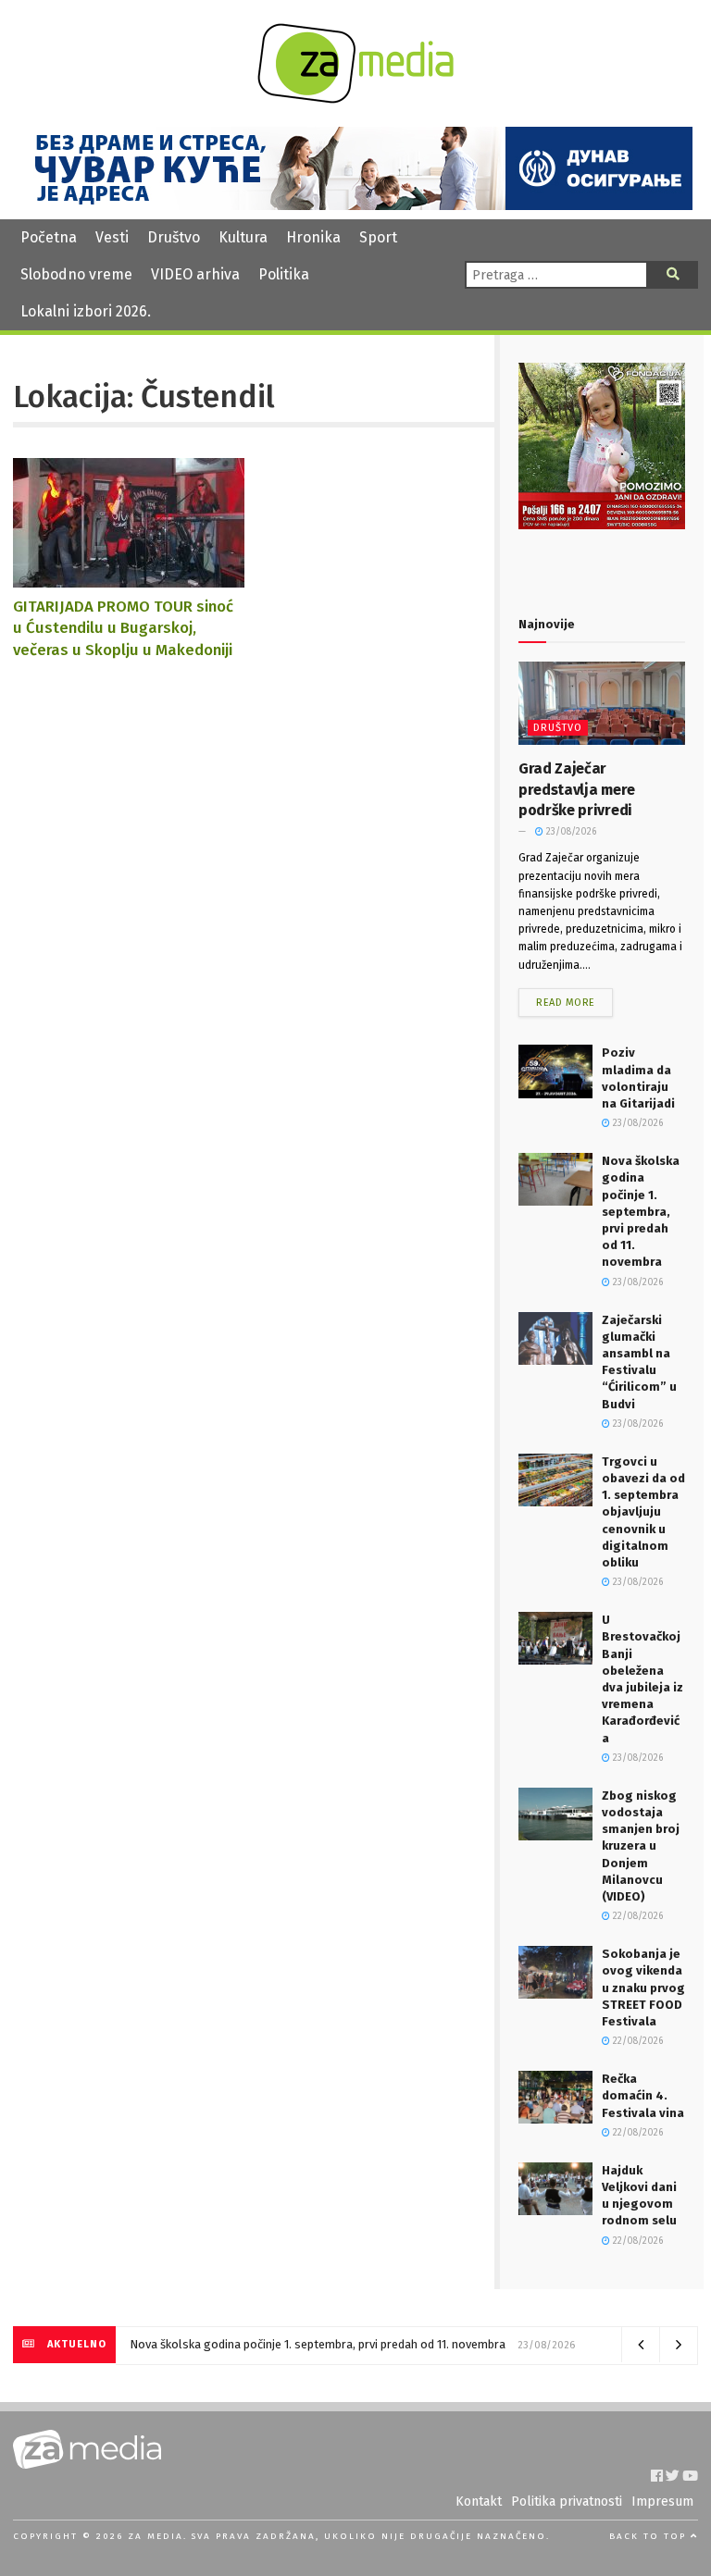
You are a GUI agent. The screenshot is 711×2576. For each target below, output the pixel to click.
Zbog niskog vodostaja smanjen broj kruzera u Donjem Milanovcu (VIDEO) (641, 1846)
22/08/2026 (636, 1916)
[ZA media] (355, 99)
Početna (49, 237)
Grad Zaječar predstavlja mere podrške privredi (577, 789)
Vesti (112, 237)
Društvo (174, 237)
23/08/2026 (570, 832)
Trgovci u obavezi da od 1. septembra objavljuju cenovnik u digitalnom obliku (643, 1512)
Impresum (662, 2502)
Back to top (650, 2536)
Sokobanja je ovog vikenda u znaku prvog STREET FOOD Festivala (643, 1988)
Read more (566, 1003)
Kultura (243, 237)
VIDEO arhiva (195, 274)
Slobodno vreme (76, 274)
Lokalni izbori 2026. (86, 311)
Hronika (313, 237)
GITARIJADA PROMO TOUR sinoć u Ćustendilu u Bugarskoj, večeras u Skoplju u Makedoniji (123, 628)
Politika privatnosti (567, 2502)
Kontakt (479, 2502)
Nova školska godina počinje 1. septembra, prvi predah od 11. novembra (641, 1211)
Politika (284, 274)
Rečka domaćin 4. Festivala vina (643, 2095)
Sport (378, 237)
